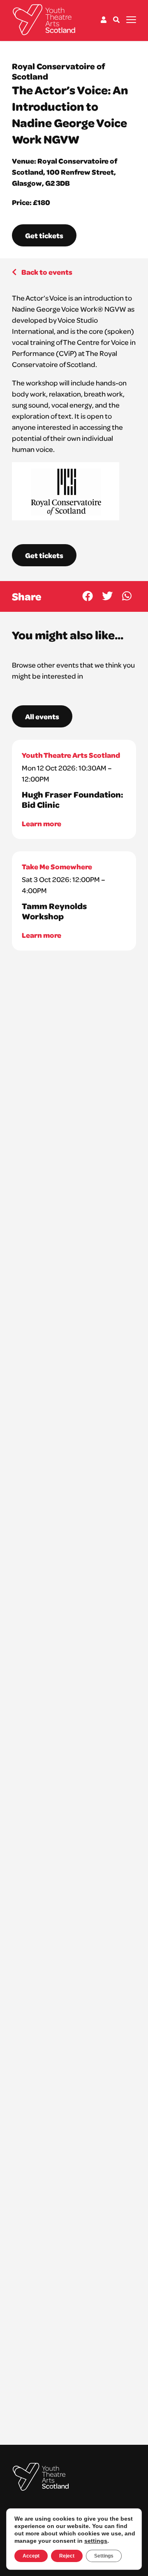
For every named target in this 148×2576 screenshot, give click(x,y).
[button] (87, 596)
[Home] (44, 20)
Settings (104, 2556)
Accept (31, 2556)
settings (96, 2541)
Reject (67, 2556)
